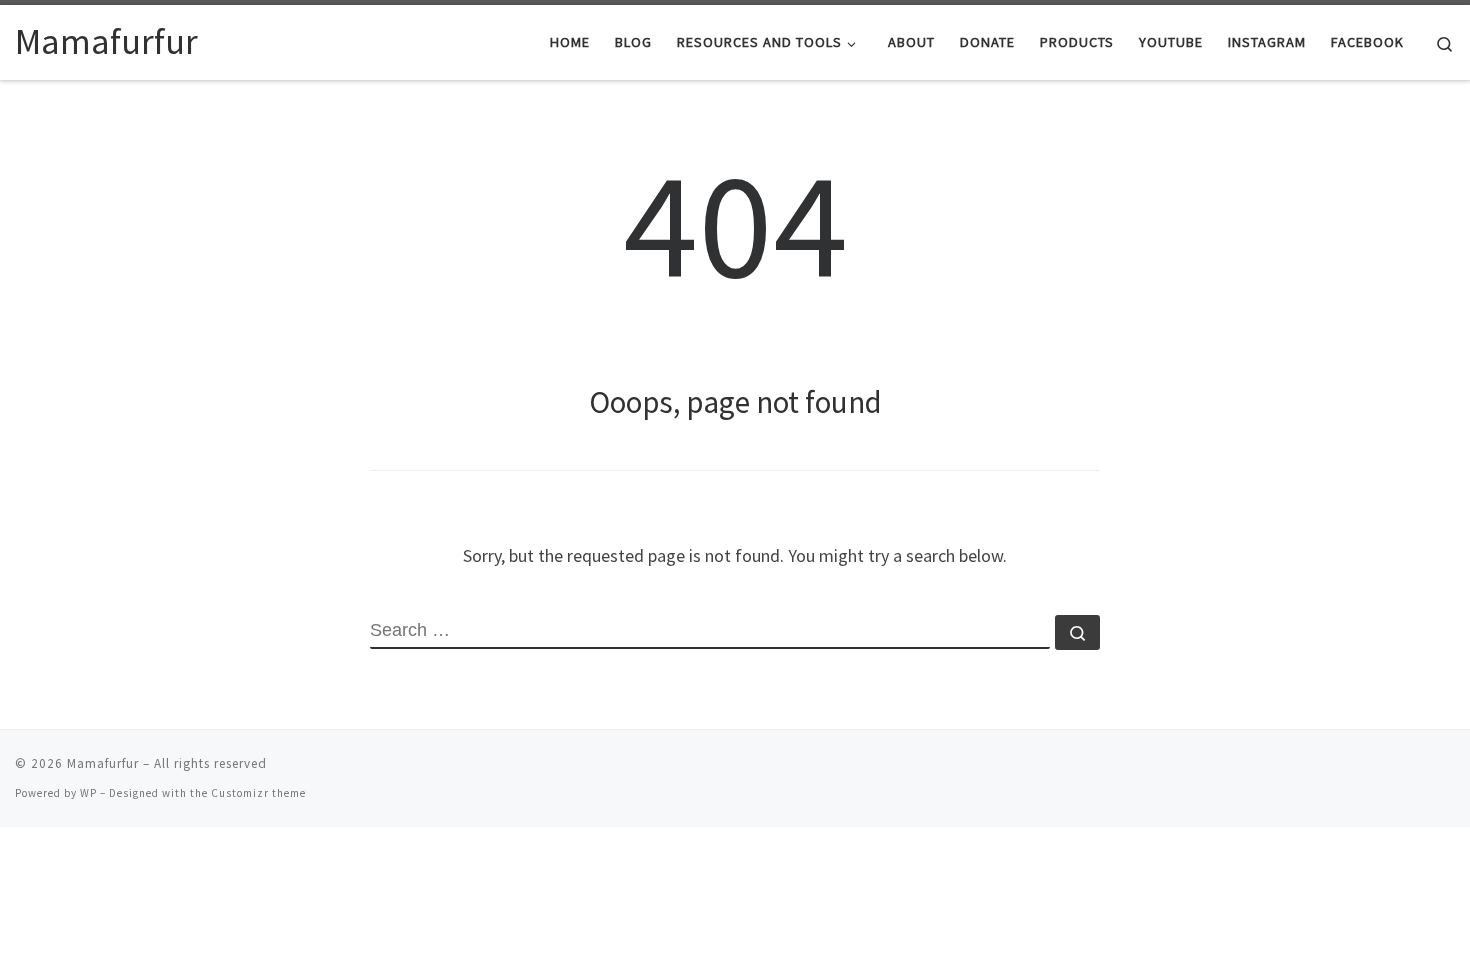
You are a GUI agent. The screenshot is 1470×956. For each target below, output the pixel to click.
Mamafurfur (103, 763)
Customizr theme (258, 793)
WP (88, 793)
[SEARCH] (710, 632)
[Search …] (1077, 632)
